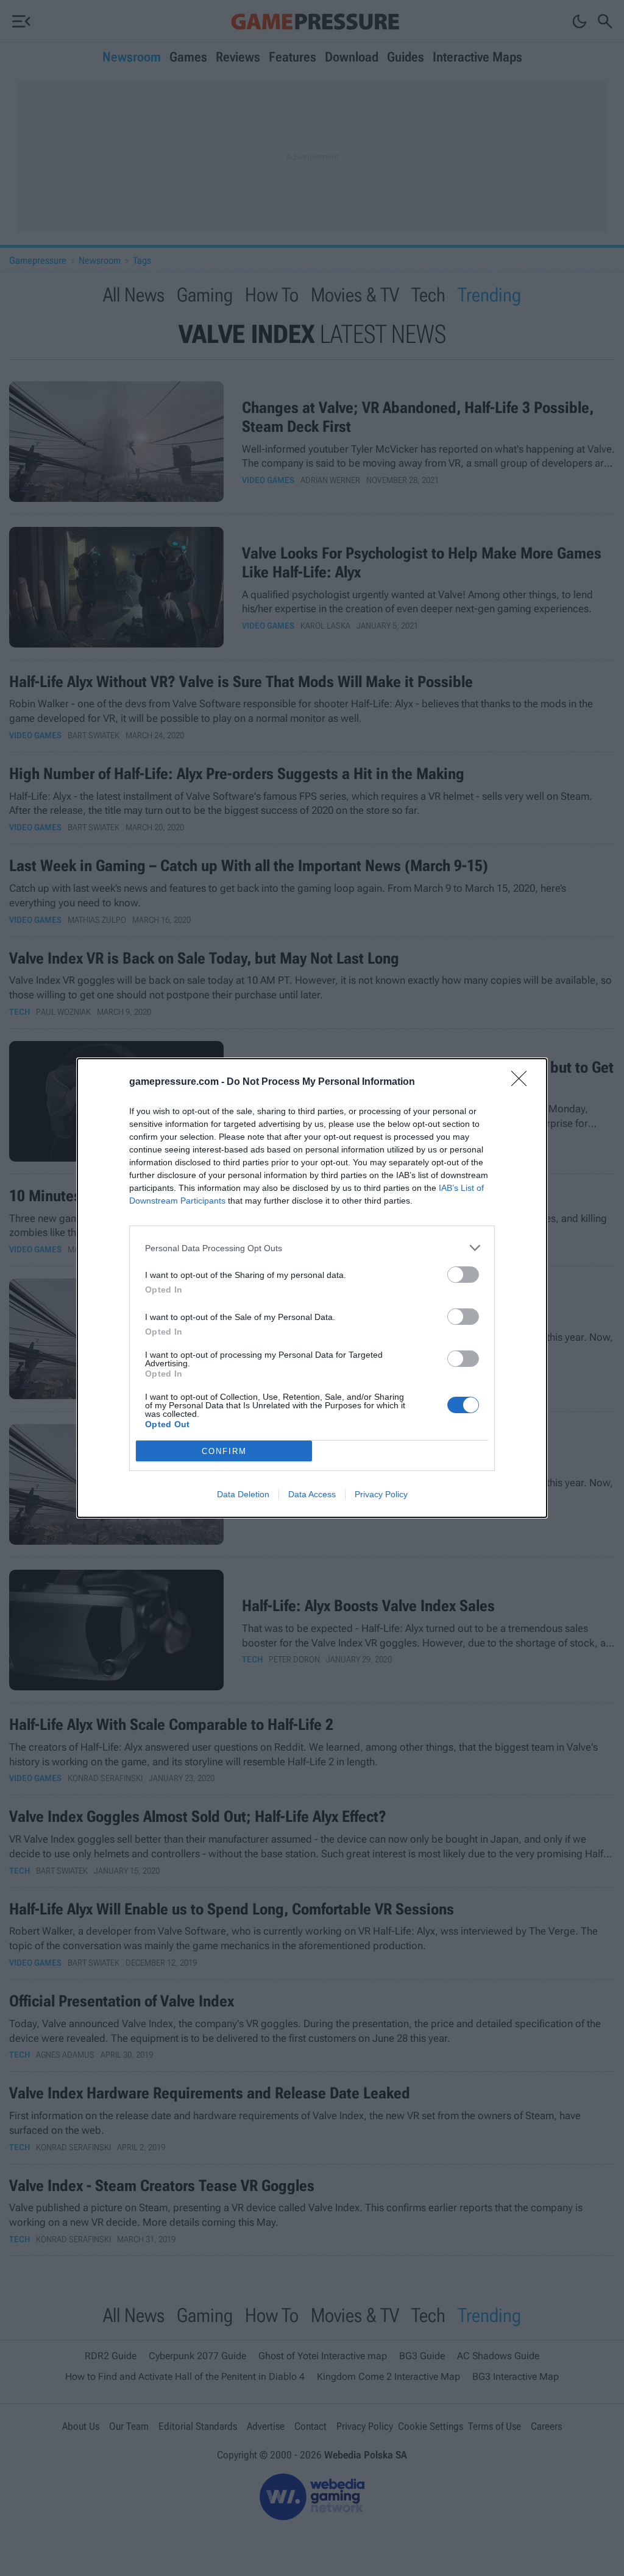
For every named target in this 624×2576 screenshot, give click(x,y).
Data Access (312, 1494)
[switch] (463, 1275)
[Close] (523, 1082)
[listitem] (312, 1248)
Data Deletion (243, 1494)
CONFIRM (224, 1451)
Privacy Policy (381, 1494)
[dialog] (312, 1288)
